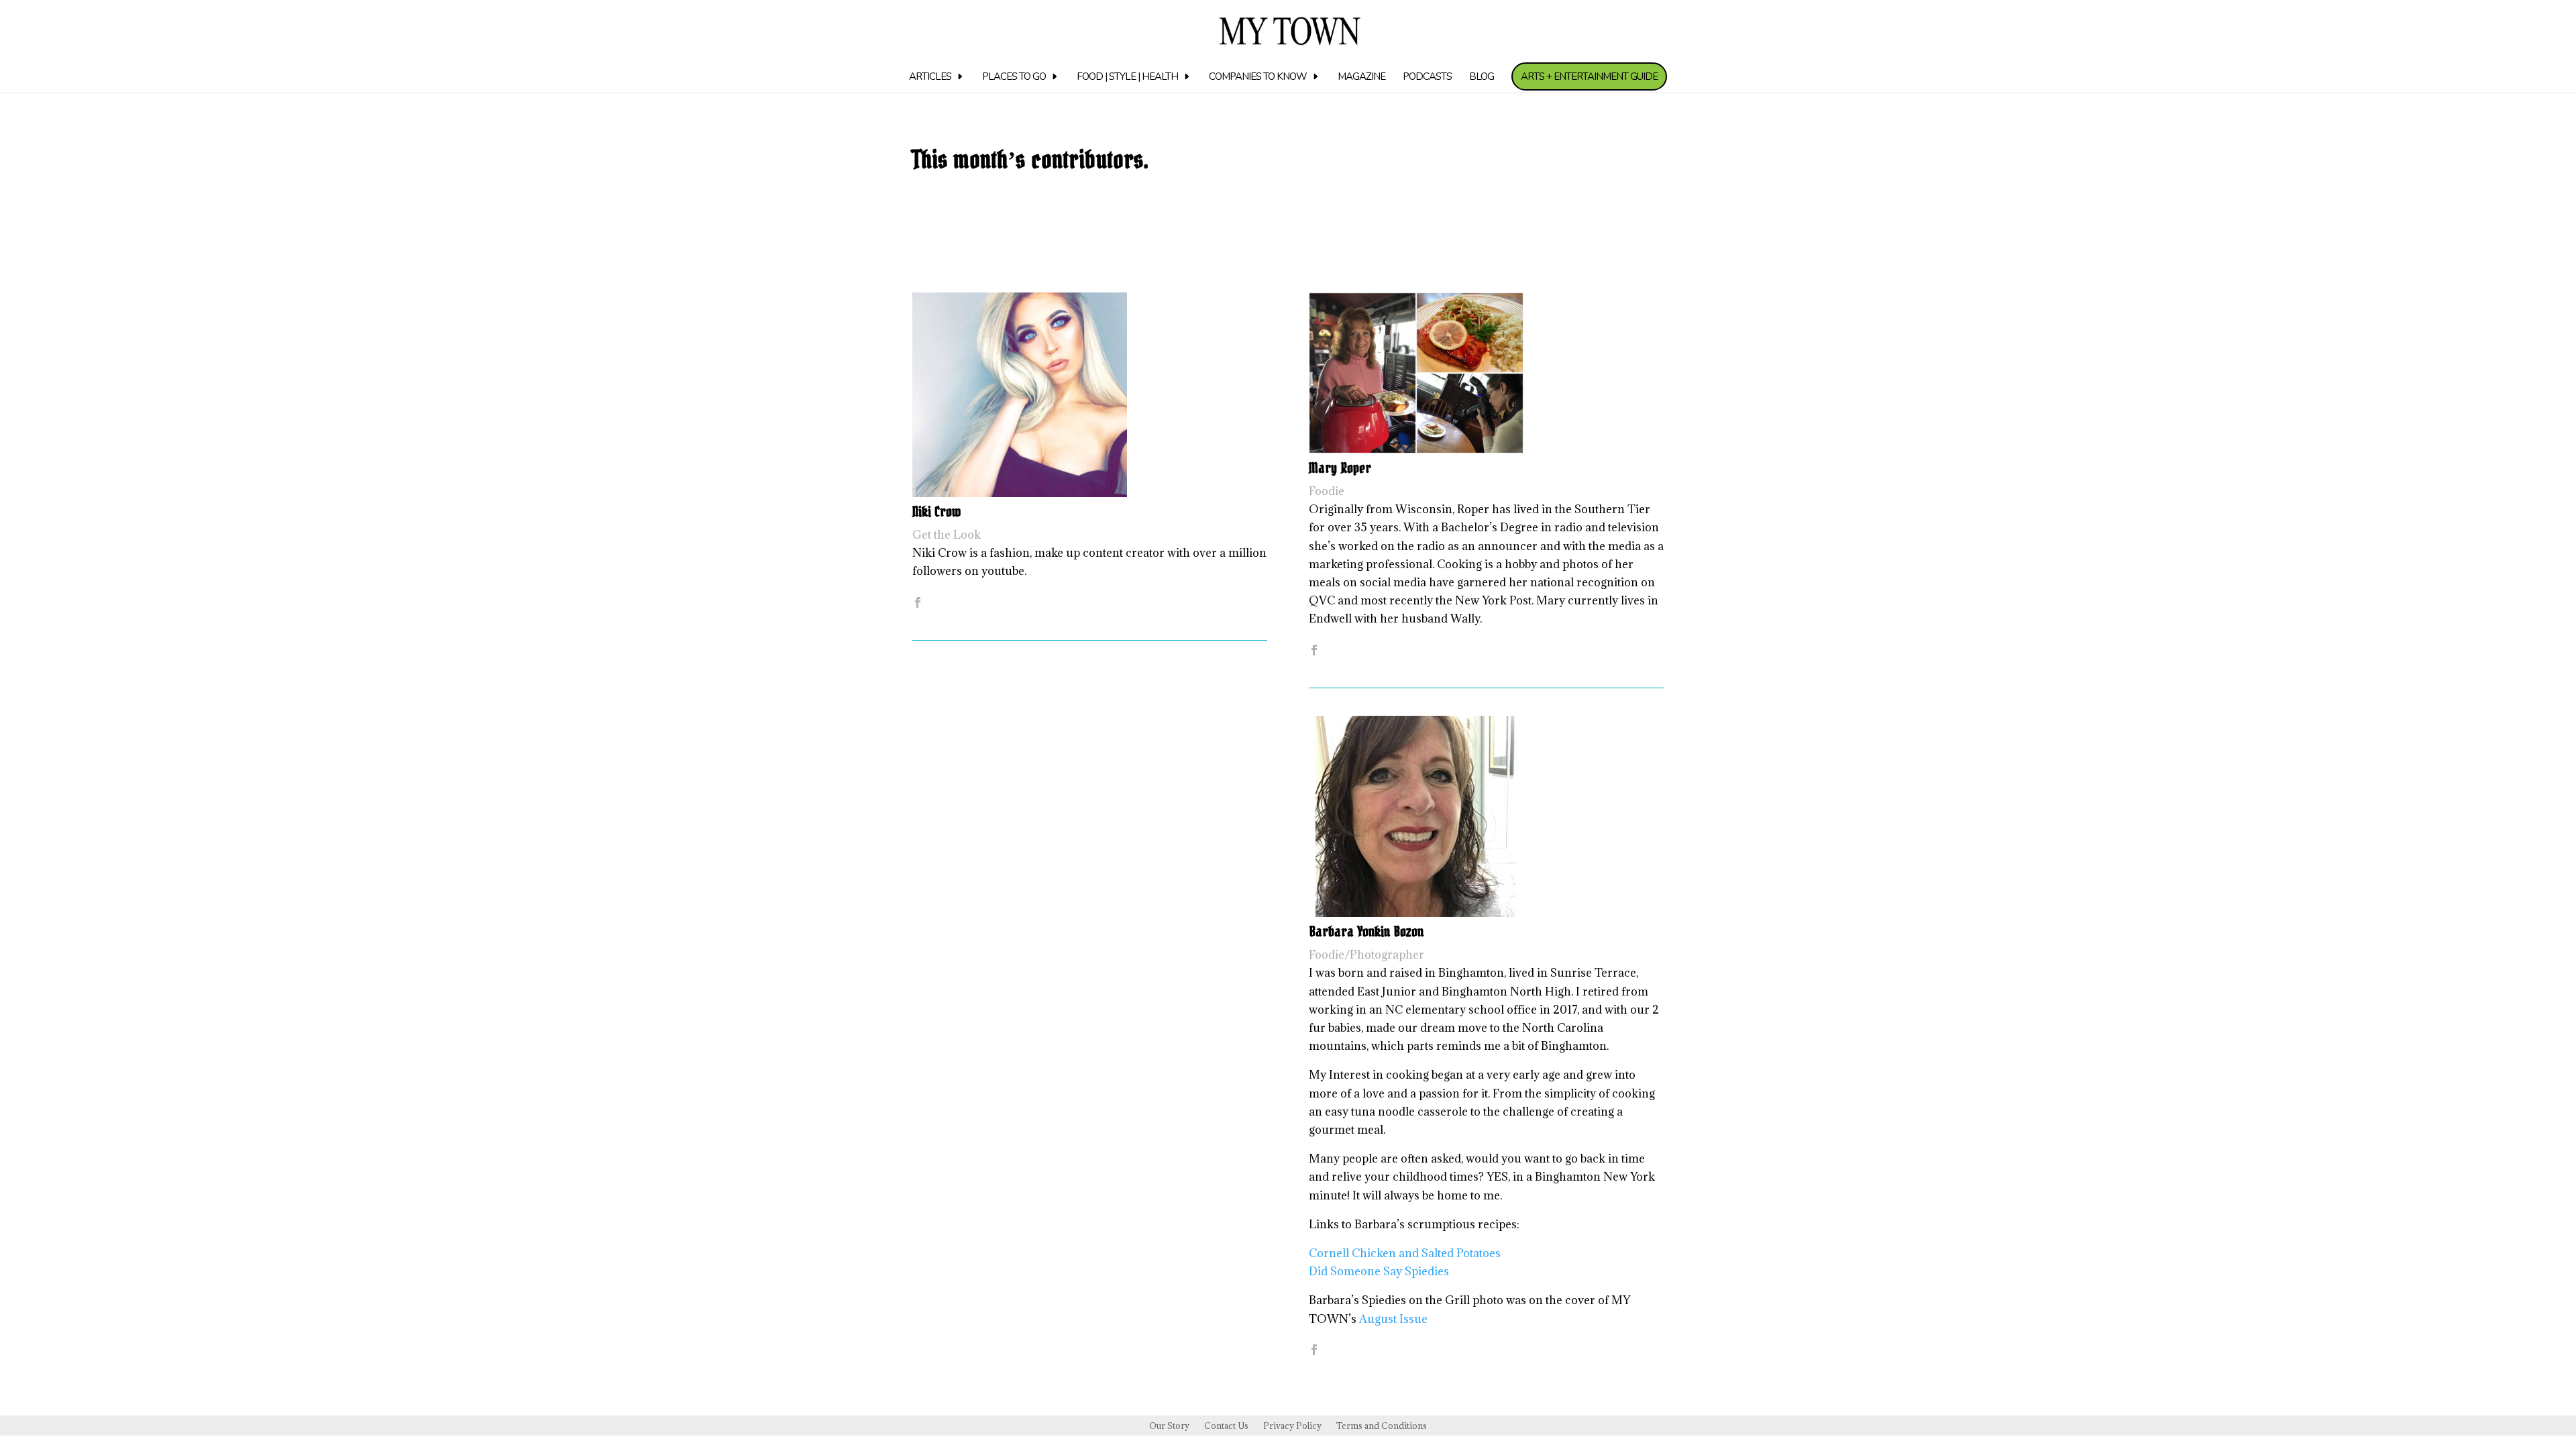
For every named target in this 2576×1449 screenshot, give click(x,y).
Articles (930, 77)
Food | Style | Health (1127, 77)
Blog (1482, 77)
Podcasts (1427, 77)
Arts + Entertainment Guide (1589, 76)
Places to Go (1014, 77)
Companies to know (1258, 77)
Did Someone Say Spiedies (1379, 1271)
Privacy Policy (1292, 1426)
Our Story (1169, 1426)
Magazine (1361, 77)
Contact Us (1226, 1426)
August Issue (1392, 1319)
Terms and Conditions (1382, 1426)
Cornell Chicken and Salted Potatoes (1405, 1253)
